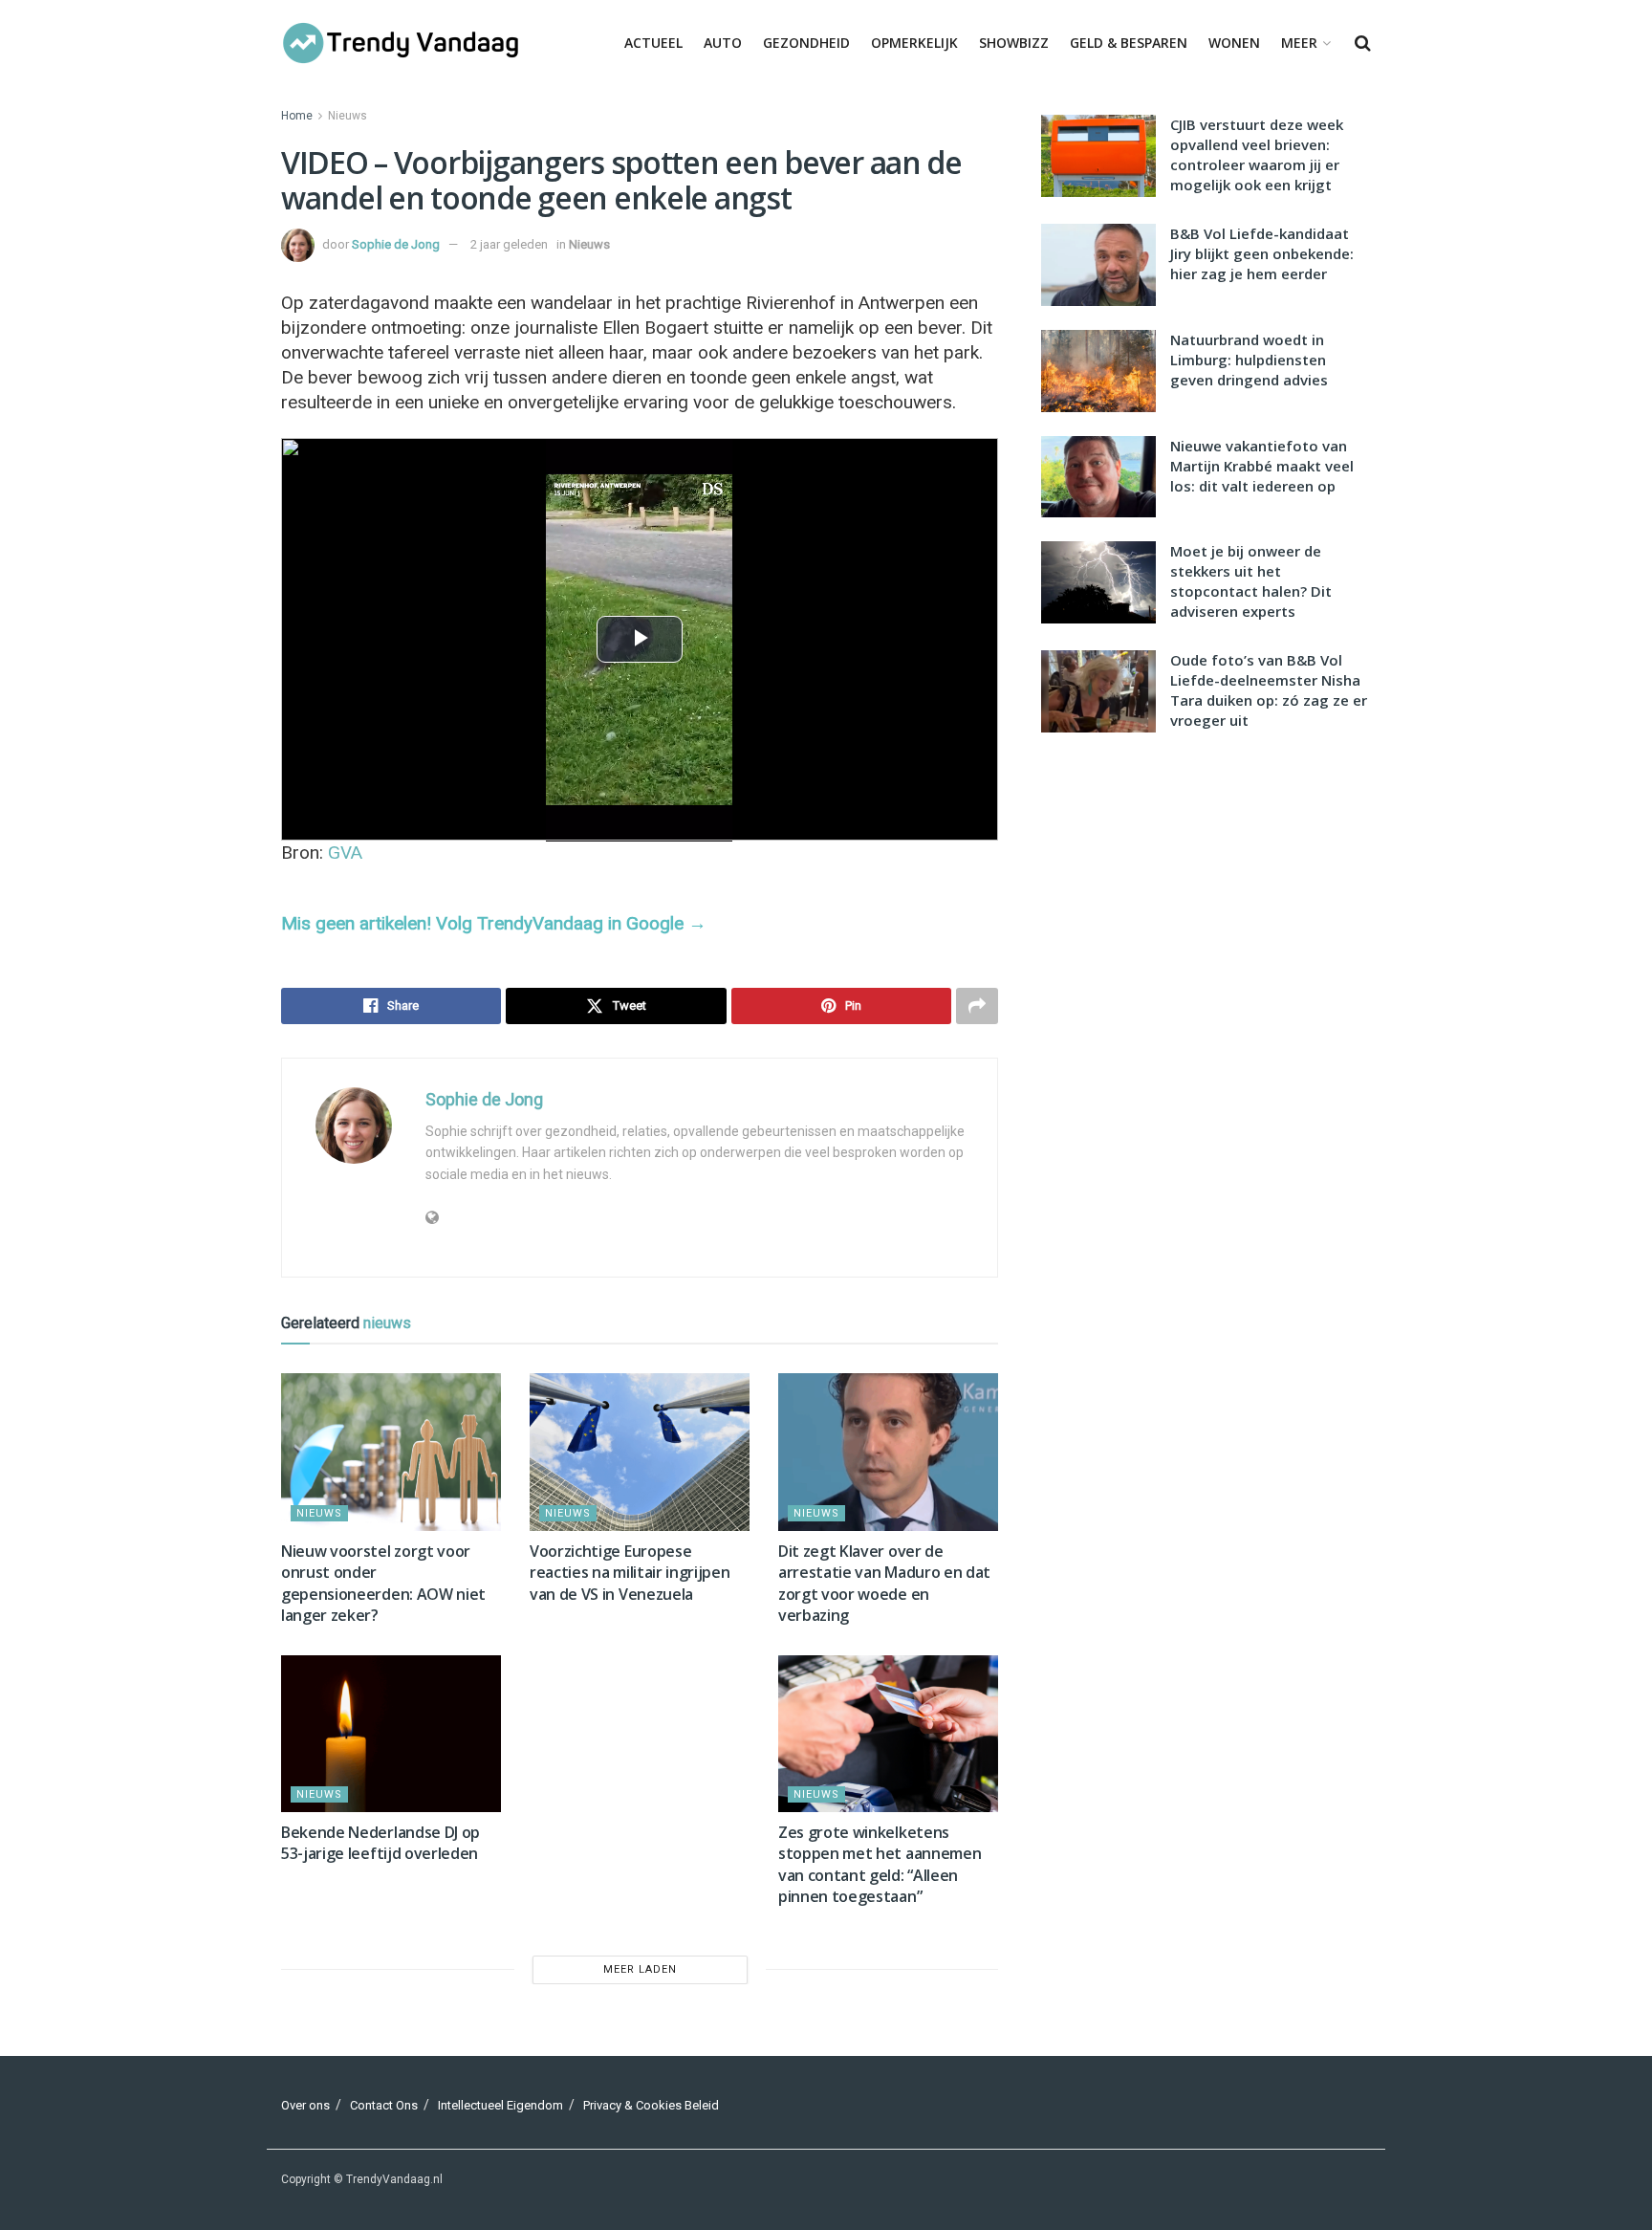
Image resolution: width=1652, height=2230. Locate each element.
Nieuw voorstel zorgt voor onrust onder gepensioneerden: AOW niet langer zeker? (383, 1583)
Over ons (305, 2105)
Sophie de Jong (396, 244)
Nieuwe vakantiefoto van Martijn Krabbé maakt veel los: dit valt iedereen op (1262, 466)
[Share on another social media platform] (977, 1006)
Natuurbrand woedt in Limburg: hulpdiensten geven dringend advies (1249, 360)
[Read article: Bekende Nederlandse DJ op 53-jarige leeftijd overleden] (391, 1734)
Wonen (1234, 43)
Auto (723, 43)
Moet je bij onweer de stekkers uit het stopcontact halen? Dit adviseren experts (1251, 581)
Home (297, 116)
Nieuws (348, 116)
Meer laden (640, 1969)
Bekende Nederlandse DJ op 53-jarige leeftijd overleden (380, 1843)
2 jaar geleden (509, 244)
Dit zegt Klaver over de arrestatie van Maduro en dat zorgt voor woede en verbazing (884, 1583)
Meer (1299, 43)
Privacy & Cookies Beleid (651, 2105)
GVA (345, 853)
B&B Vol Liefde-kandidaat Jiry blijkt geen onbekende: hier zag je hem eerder (1262, 253)
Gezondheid (806, 43)
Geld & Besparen (1129, 43)
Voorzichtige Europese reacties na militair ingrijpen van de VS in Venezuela (630, 1573)
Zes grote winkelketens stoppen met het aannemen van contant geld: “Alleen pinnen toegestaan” (880, 1864)
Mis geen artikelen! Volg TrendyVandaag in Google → (494, 923)
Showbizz (1014, 43)
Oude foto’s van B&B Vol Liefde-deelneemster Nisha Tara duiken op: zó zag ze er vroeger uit (1269, 690)
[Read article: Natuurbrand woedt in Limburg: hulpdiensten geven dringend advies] (1098, 371)
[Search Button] (1363, 43)
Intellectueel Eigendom (500, 2105)
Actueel (653, 43)
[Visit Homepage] (401, 43)
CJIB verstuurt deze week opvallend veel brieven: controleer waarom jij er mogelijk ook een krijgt (1257, 154)
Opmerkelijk (914, 43)
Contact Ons (384, 2105)
